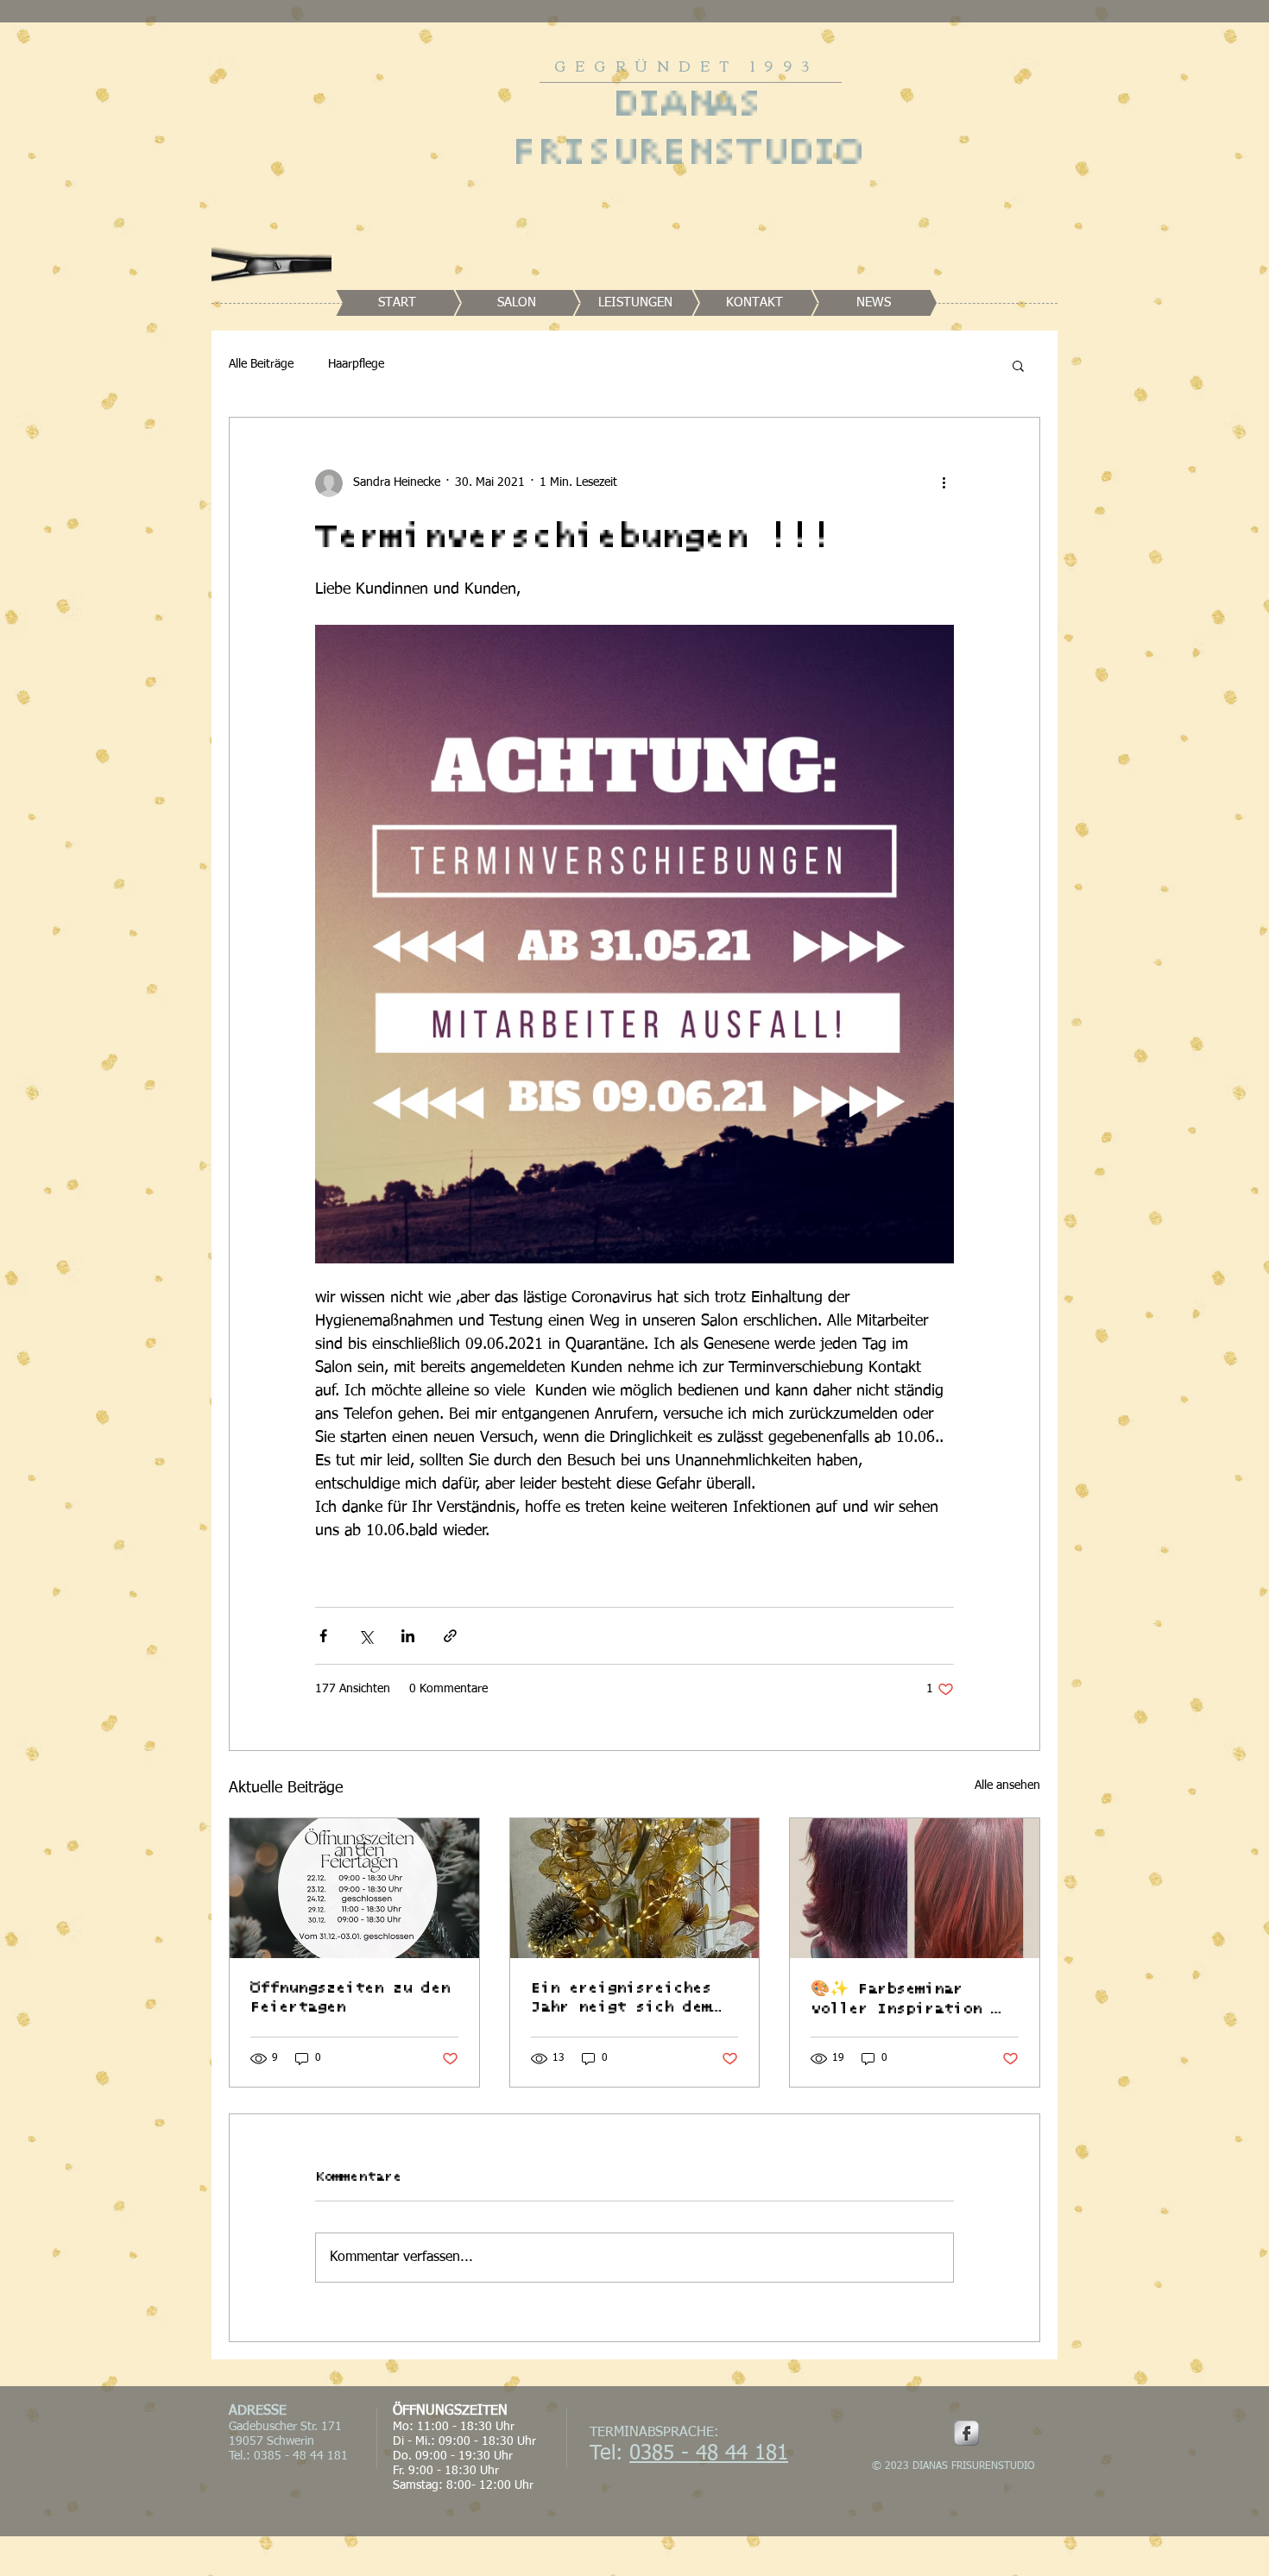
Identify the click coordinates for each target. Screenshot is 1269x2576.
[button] (1018, 365)
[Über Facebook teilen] (323, 1636)
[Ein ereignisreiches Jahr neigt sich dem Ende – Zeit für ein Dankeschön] (635, 1888)
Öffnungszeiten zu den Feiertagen (350, 1998)
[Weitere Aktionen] (944, 483)
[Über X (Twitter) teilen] (366, 1636)
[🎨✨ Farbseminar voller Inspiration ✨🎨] (915, 1888)
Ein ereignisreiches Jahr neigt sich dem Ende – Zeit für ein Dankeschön (621, 1999)
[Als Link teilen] (450, 1636)
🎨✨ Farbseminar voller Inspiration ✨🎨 (910, 2000)
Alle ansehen (1007, 1786)
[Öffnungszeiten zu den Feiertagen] (354, 1888)
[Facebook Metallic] (966, 2433)
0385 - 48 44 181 (709, 2453)
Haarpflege (356, 364)
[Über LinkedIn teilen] (408, 1636)
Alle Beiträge (261, 364)
